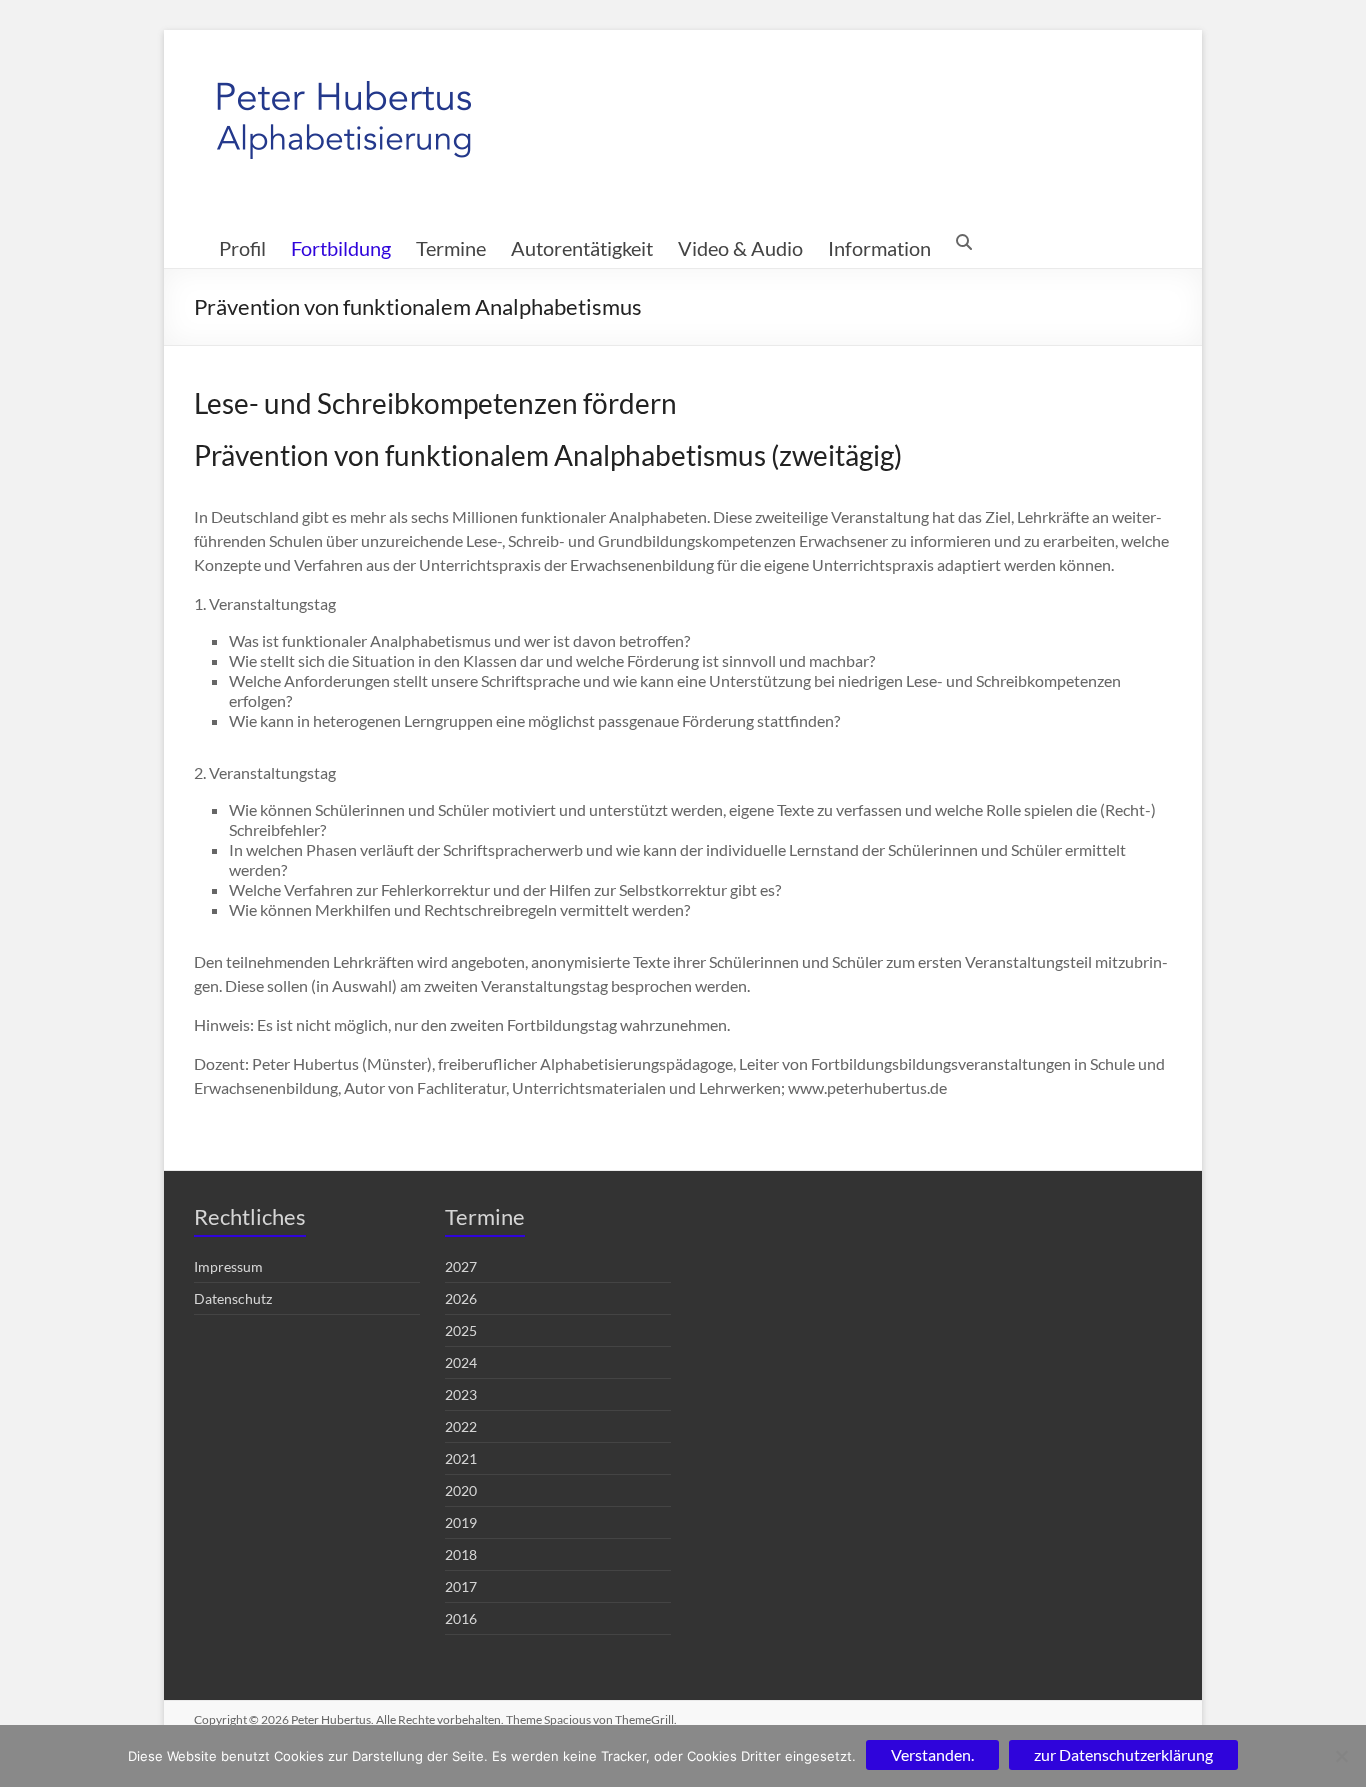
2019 (461, 1522)
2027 (461, 1266)
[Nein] (1341, 1756)
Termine (451, 248)
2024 (461, 1362)
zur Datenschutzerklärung (1123, 1754)
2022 (461, 1426)
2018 (461, 1554)
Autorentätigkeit (582, 248)
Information (879, 248)
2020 (461, 1490)
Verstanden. (932, 1754)
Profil (242, 248)
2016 (461, 1618)
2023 (461, 1394)
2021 (461, 1458)
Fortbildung (341, 248)
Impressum (228, 1266)
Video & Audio (740, 248)
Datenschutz (233, 1298)
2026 (461, 1298)
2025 (461, 1330)
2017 (461, 1586)
